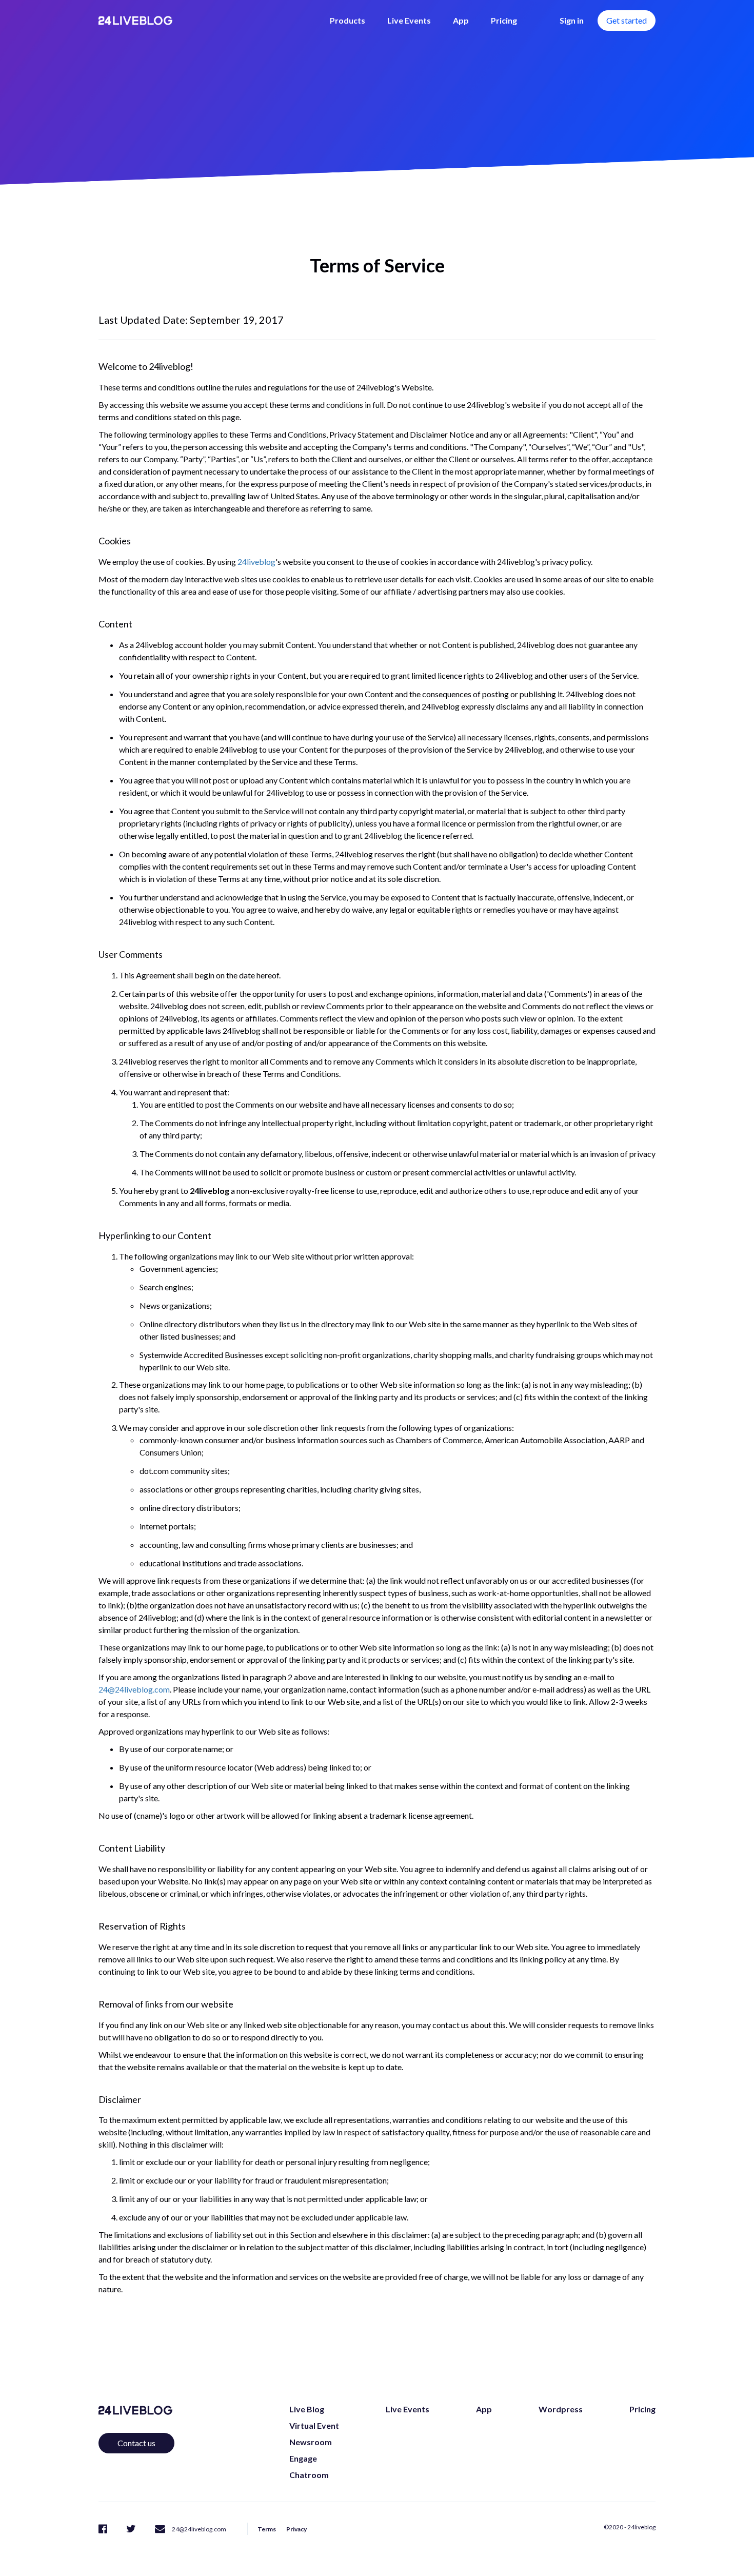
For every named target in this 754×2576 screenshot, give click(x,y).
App (461, 20)
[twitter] (131, 2528)
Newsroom (311, 2442)
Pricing (504, 20)
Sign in (572, 20)
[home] (135, 21)
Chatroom (309, 2475)
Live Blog (307, 2409)
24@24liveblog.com (134, 1689)
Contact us (136, 2443)
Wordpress (561, 2409)
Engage (303, 2458)
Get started (627, 20)
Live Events (409, 20)
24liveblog (256, 562)
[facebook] (103, 2528)
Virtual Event (314, 2425)
